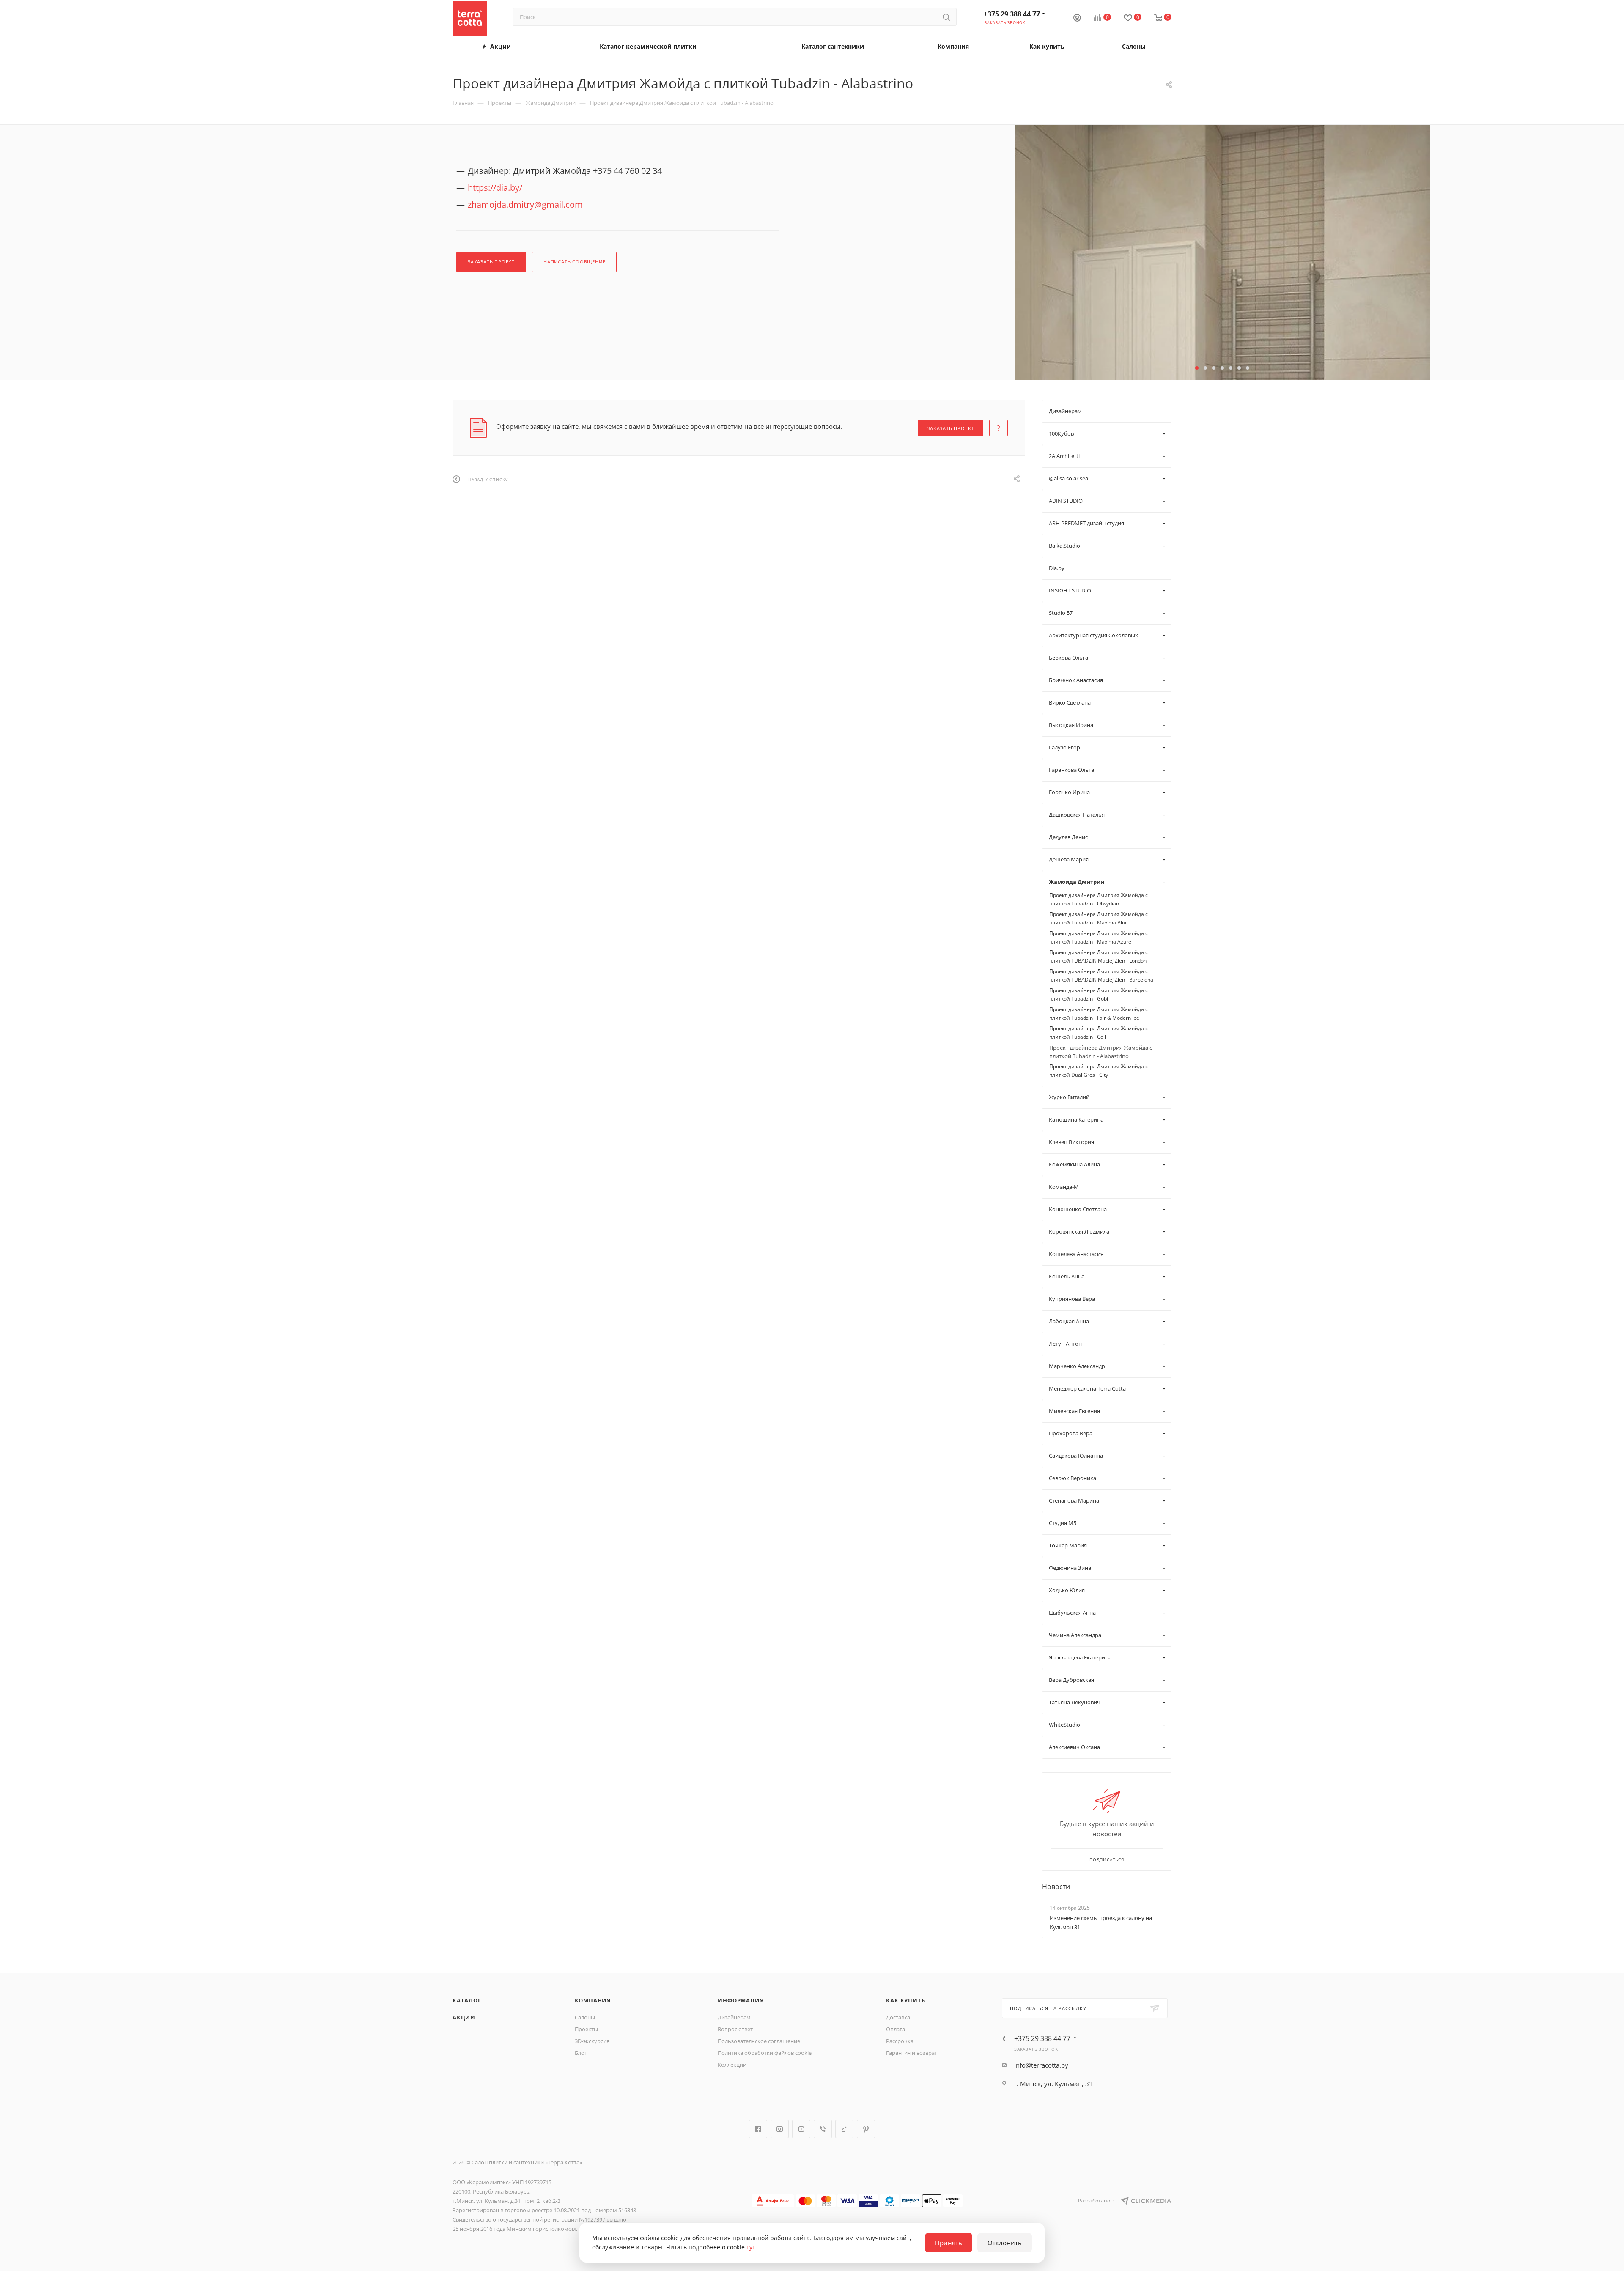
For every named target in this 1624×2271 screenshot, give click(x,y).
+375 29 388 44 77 (1012, 14)
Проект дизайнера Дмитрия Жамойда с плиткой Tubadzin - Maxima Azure (1099, 937)
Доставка (898, 2017)
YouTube (801, 2129)
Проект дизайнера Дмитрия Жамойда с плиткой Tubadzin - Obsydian (1099, 899)
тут (751, 2247)
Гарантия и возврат (912, 2053)
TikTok (844, 2129)
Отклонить (1005, 2243)
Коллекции (732, 2065)
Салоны (585, 2017)
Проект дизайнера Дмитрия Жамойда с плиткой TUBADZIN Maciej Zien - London (1099, 956)
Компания (593, 2000)
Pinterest (866, 2129)
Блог (581, 2053)
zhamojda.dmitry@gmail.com (525, 204)
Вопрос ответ (735, 2029)
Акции (464, 2017)
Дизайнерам (734, 2017)
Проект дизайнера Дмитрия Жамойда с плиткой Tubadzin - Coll (1099, 1033)
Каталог (467, 2000)
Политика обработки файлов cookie (765, 2053)
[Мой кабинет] (1077, 19)
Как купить (905, 2000)
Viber (823, 2129)
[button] (1197, 368)
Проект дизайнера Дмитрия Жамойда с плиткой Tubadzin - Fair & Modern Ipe (1099, 1013)
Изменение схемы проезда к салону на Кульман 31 (1101, 1923)
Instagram (780, 2129)
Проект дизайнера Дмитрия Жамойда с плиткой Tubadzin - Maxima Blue (1099, 918)
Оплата (896, 2029)
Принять (949, 2243)
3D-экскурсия (592, 2041)
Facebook (758, 2129)
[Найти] (946, 17)
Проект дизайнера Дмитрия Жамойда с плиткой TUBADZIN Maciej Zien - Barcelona (1101, 975)
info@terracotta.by (1041, 2065)
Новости (1056, 1887)
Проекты (586, 2029)
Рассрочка (900, 2041)
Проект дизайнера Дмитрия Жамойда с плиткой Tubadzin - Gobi (1099, 994)
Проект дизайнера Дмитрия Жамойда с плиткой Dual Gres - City (1099, 1071)
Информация (741, 2000)
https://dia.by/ (495, 188)
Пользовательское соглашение (759, 2041)
